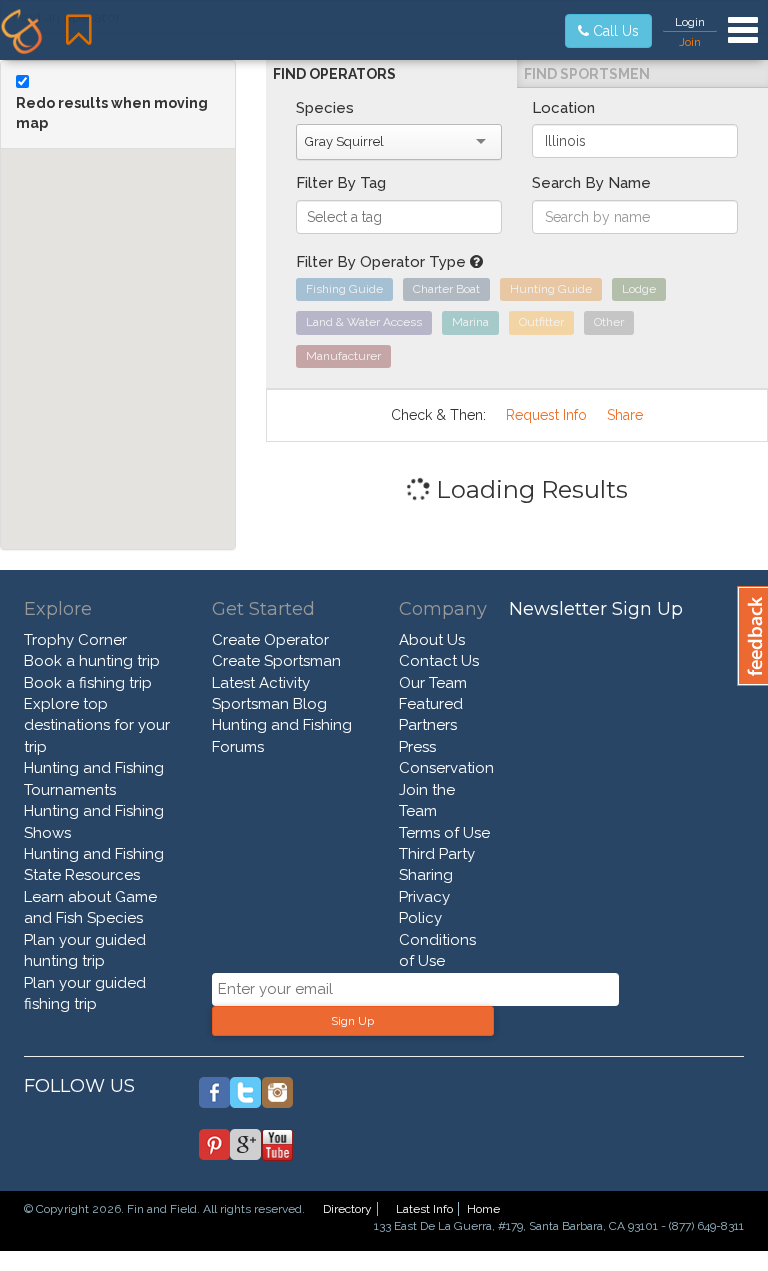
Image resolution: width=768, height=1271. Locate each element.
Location (563, 108)
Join (690, 42)
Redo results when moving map (112, 113)
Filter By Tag (341, 183)
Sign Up (352, 1021)
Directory (347, 1209)
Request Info (546, 415)
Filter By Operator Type (383, 262)
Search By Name (591, 183)
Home (483, 1209)
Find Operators (334, 74)
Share (625, 415)
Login (690, 22)
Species (325, 108)
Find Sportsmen (587, 74)
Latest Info (424, 1209)
